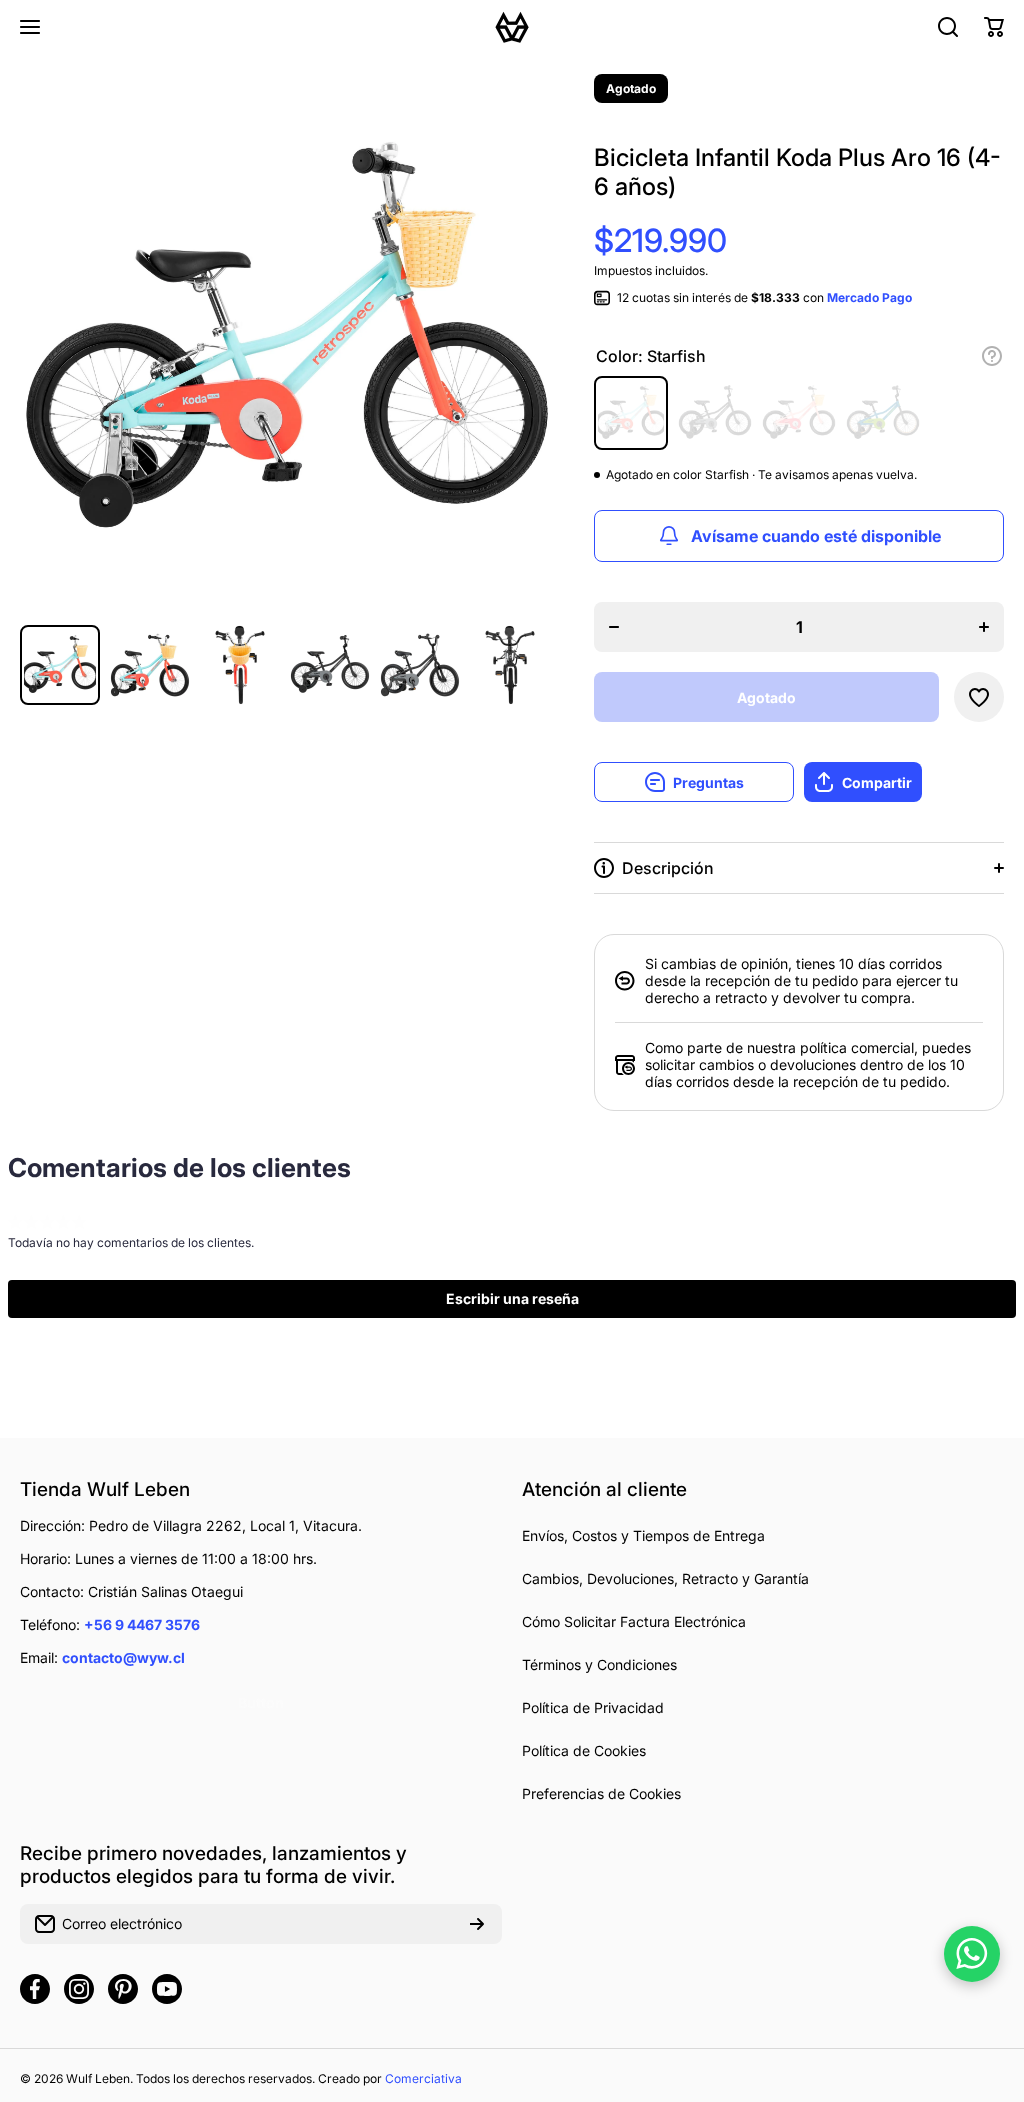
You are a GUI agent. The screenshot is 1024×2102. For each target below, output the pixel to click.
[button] (994, 27)
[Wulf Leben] (512, 27)
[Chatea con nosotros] (972, 1954)
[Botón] (992, 356)
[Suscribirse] (477, 1924)
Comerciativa (423, 2078)
